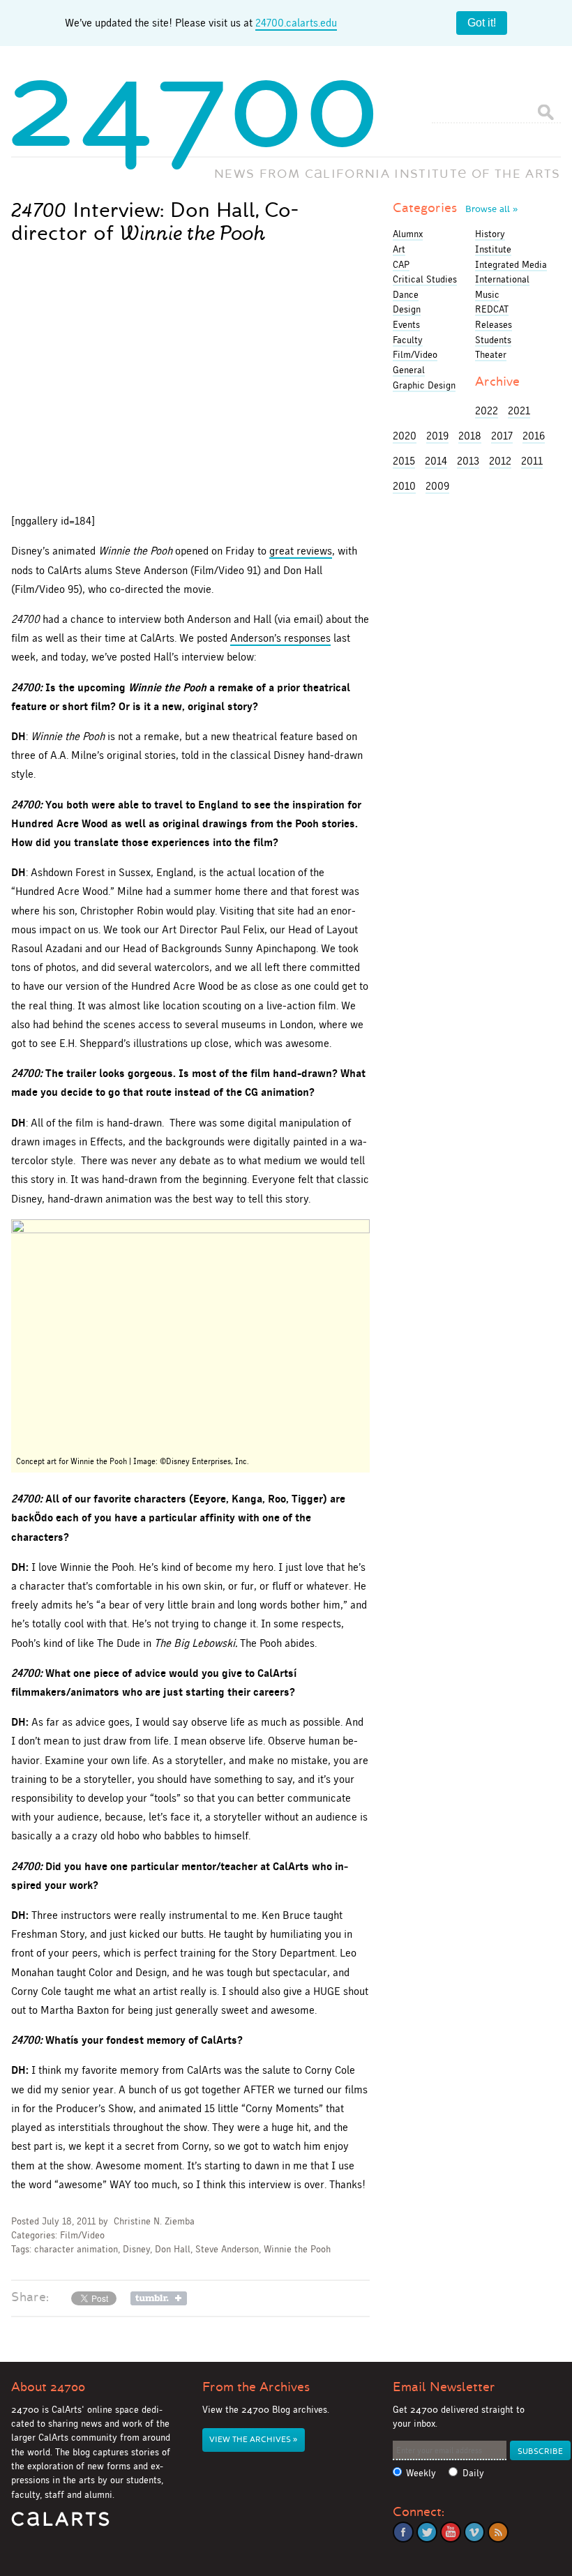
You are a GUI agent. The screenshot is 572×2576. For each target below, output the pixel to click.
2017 (502, 436)
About (48, 2387)
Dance (406, 294)
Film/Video (82, 2235)
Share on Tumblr (159, 2298)
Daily (473, 2473)
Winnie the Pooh (297, 2249)
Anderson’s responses (280, 638)
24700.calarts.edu (296, 23)
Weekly (421, 2473)
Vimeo (474, 2532)
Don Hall (173, 2249)
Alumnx (408, 234)
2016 (534, 436)
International (502, 279)
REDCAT (492, 309)
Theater (491, 354)
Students (493, 340)
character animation (76, 2249)
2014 (436, 461)
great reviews (301, 551)
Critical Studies (425, 279)
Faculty (408, 340)
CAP (401, 264)
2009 (437, 486)
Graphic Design (424, 385)
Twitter (427, 2532)
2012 (500, 461)
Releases (494, 324)
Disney (136, 2249)
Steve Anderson (227, 2249)
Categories (455, 208)
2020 (405, 436)
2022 (487, 410)
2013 (468, 461)
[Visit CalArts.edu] (60, 2524)
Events (406, 324)
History (490, 234)
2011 (532, 461)
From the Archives (256, 2387)
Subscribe (540, 2451)
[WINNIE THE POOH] (190, 1335)
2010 (404, 486)
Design (407, 309)
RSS (498, 2532)
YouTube (451, 2532)
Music (487, 294)
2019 (437, 436)
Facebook (403, 2532)
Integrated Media (511, 264)
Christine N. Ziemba (154, 2221)
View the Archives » (253, 2440)
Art (399, 249)
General (409, 370)
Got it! (482, 23)
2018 (470, 436)
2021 (519, 410)
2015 (404, 461)
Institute (493, 249)
